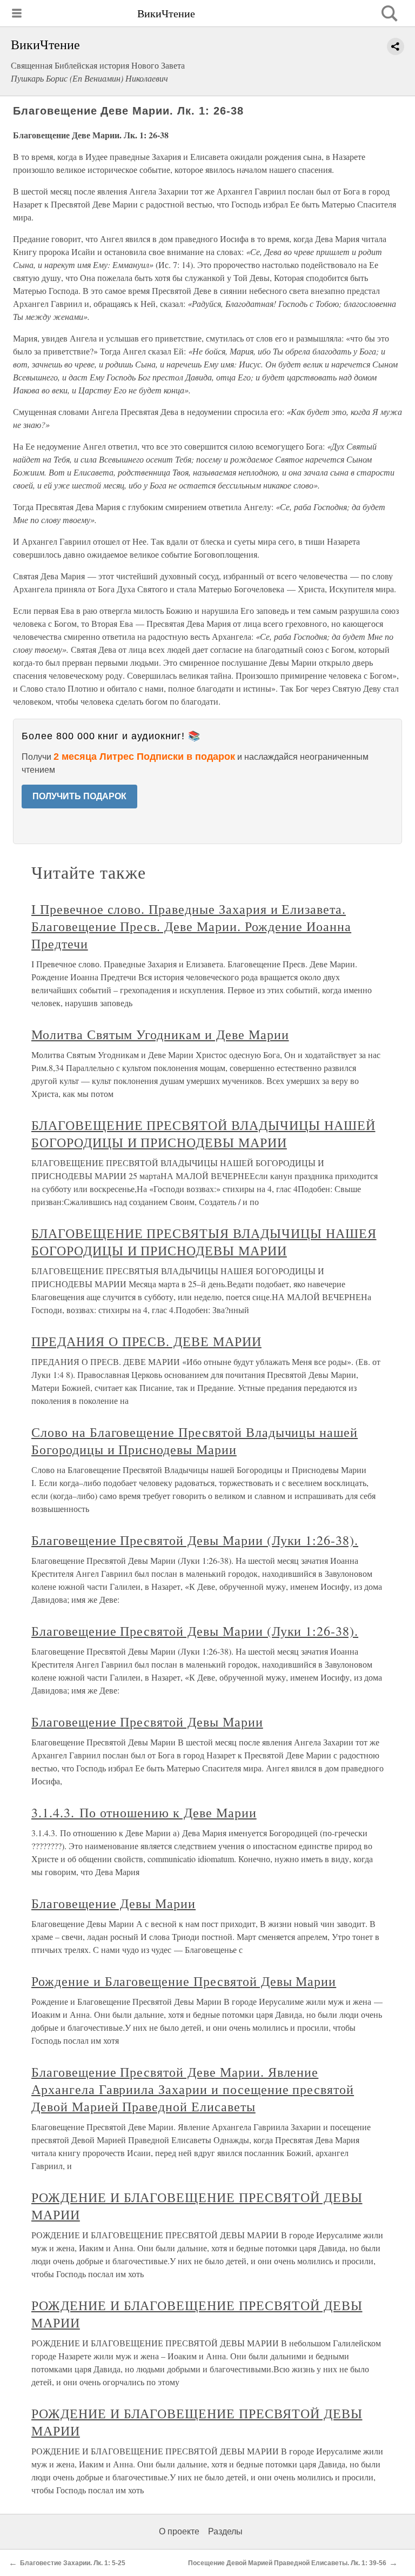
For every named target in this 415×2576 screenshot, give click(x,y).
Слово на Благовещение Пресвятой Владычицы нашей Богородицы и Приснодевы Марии (195, 1441)
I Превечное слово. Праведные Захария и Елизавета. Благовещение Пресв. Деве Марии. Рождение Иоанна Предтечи (191, 926)
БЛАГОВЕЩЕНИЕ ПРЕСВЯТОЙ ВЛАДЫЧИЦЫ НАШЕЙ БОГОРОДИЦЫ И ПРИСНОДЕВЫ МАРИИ (203, 1134)
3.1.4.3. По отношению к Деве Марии (144, 1812)
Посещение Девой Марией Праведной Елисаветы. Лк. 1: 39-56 (287, 2563)
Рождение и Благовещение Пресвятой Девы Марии (184, 1981)
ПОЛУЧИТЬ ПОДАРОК (79, 796)
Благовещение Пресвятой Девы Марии (147, 1722)
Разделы (225, 2531)
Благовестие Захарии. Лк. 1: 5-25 (73, 2563)
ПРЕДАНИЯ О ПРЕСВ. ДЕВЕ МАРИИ (146, 1341)
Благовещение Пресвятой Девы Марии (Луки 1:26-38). (195, 1540)
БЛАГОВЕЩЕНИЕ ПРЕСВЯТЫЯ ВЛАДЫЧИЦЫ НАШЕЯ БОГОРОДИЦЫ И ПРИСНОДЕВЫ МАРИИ (204, 1242)
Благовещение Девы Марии (113, 1903)
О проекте (179, 2531)
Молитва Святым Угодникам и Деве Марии (160, 1034)
